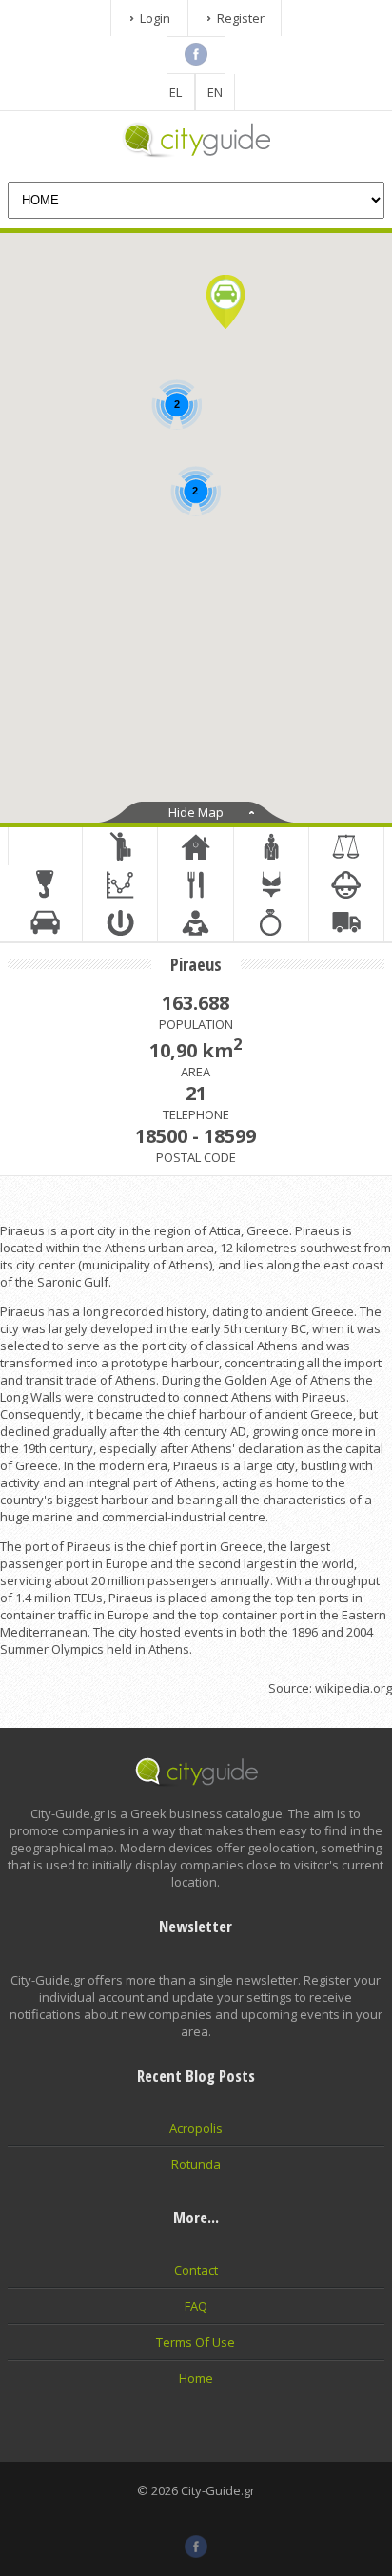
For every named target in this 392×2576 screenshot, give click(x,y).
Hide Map (196, 812)
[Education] (195, 922)
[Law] (346, 846)
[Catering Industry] (195, 884)
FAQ (196, 2306)
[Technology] (120, 922)
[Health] (271, 846)
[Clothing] (271, 884)
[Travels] (120, 846)
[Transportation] (346, 922)
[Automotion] (45, 922)
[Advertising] (120, 884)
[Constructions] (45, 884)
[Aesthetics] (271, 922)
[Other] (45, 846)
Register (241, 18)
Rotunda (196, 2164)
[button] (225, 302)
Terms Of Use (196, 2342)
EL (176, 92)
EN (215, 92)
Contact (196, 2270)
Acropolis (196, 2128)
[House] (195, 846)
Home (196, 2378)
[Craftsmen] (346, 884)
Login (155, 18)
